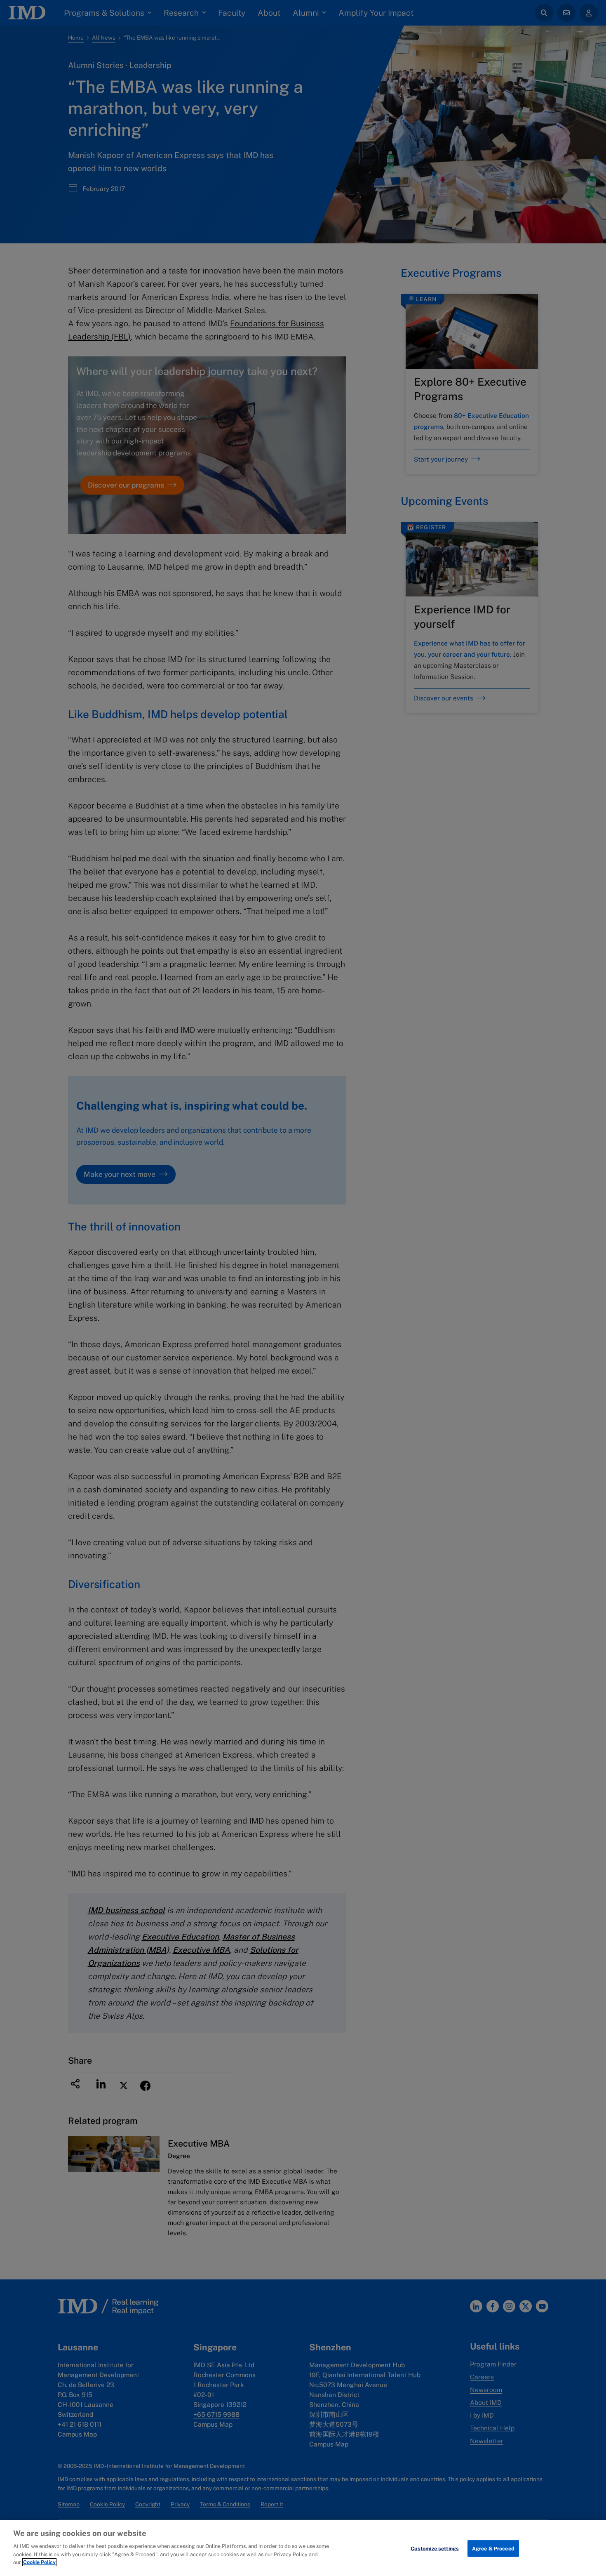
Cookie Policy (39, 2562)
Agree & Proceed (493, 2548)
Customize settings (435, 2548)
